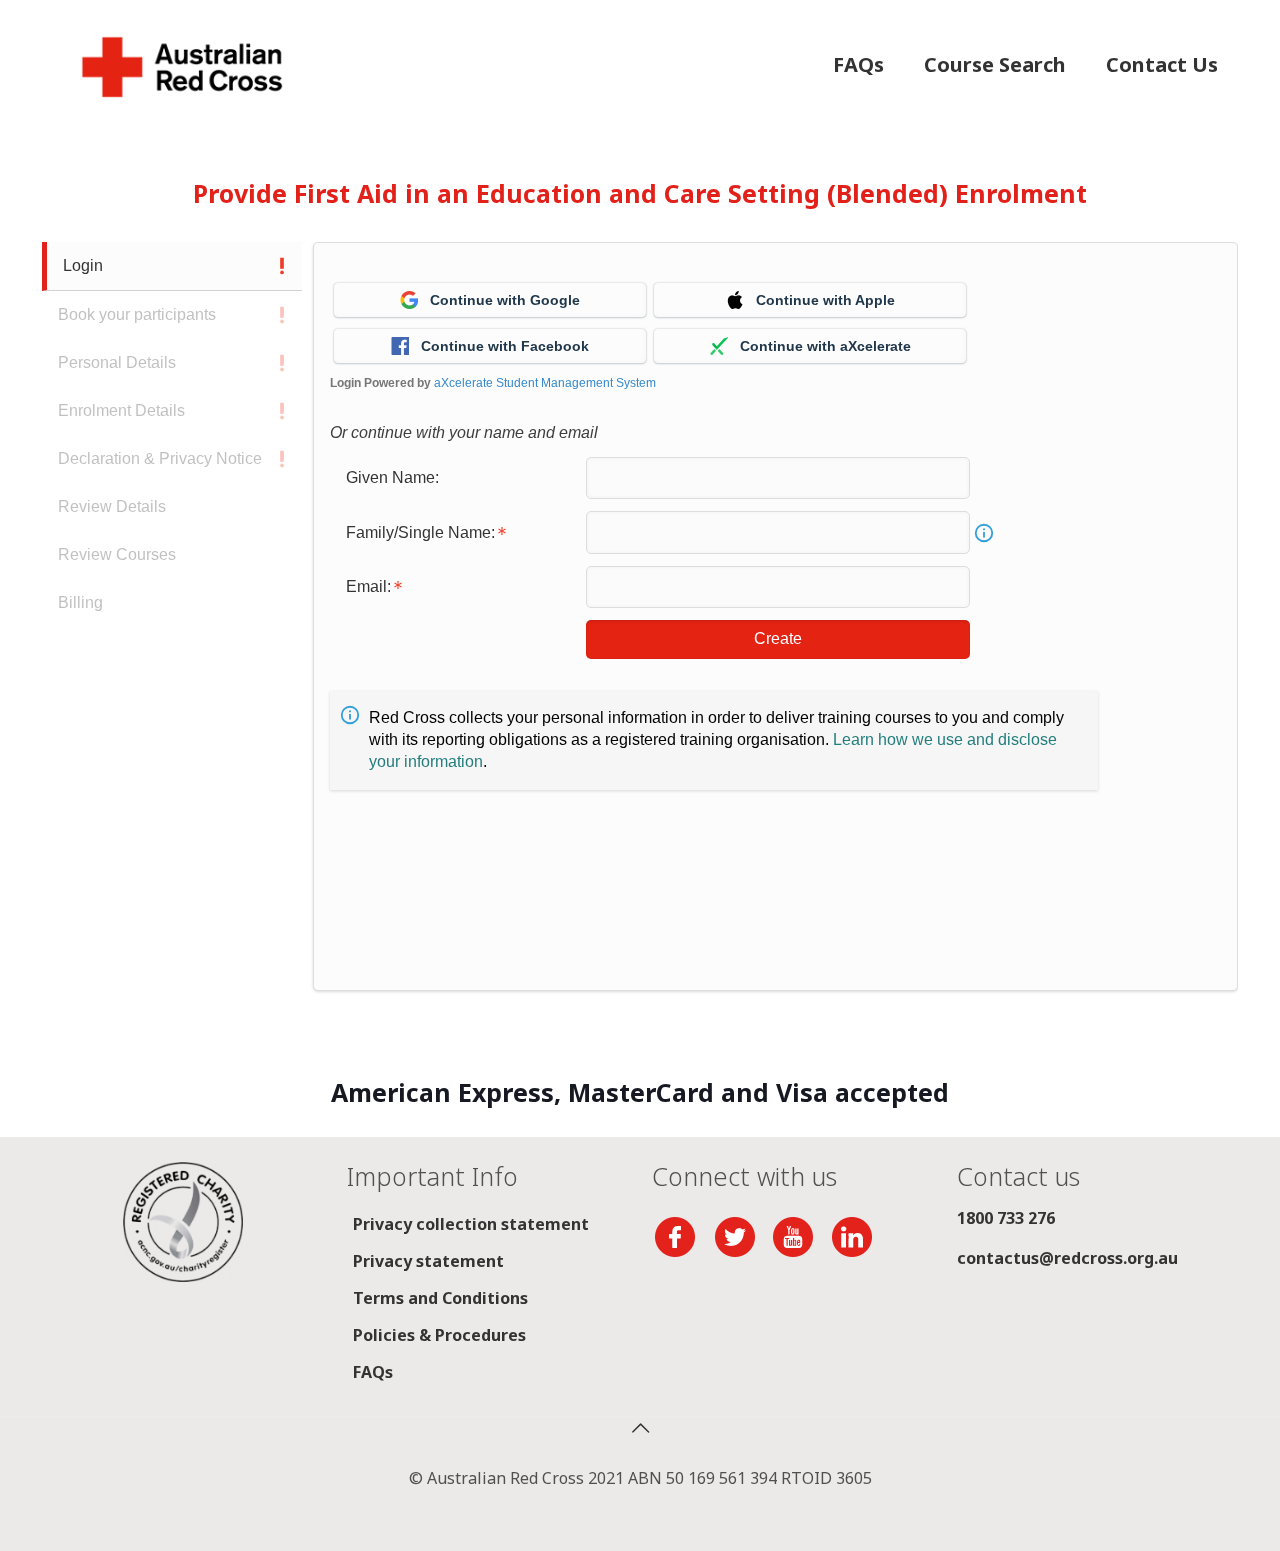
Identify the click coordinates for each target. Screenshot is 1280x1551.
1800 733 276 (1006, 1218)
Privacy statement (428, 1261)
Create (778, 638)
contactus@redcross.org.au (1067, 1258)
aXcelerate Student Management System (545, 383)
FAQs (373, 1372)
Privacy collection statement (471, 1224)
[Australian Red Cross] (182, 65)
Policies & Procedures (439, 1335)
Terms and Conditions (440, 1298)
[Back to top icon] (640, 1428)
